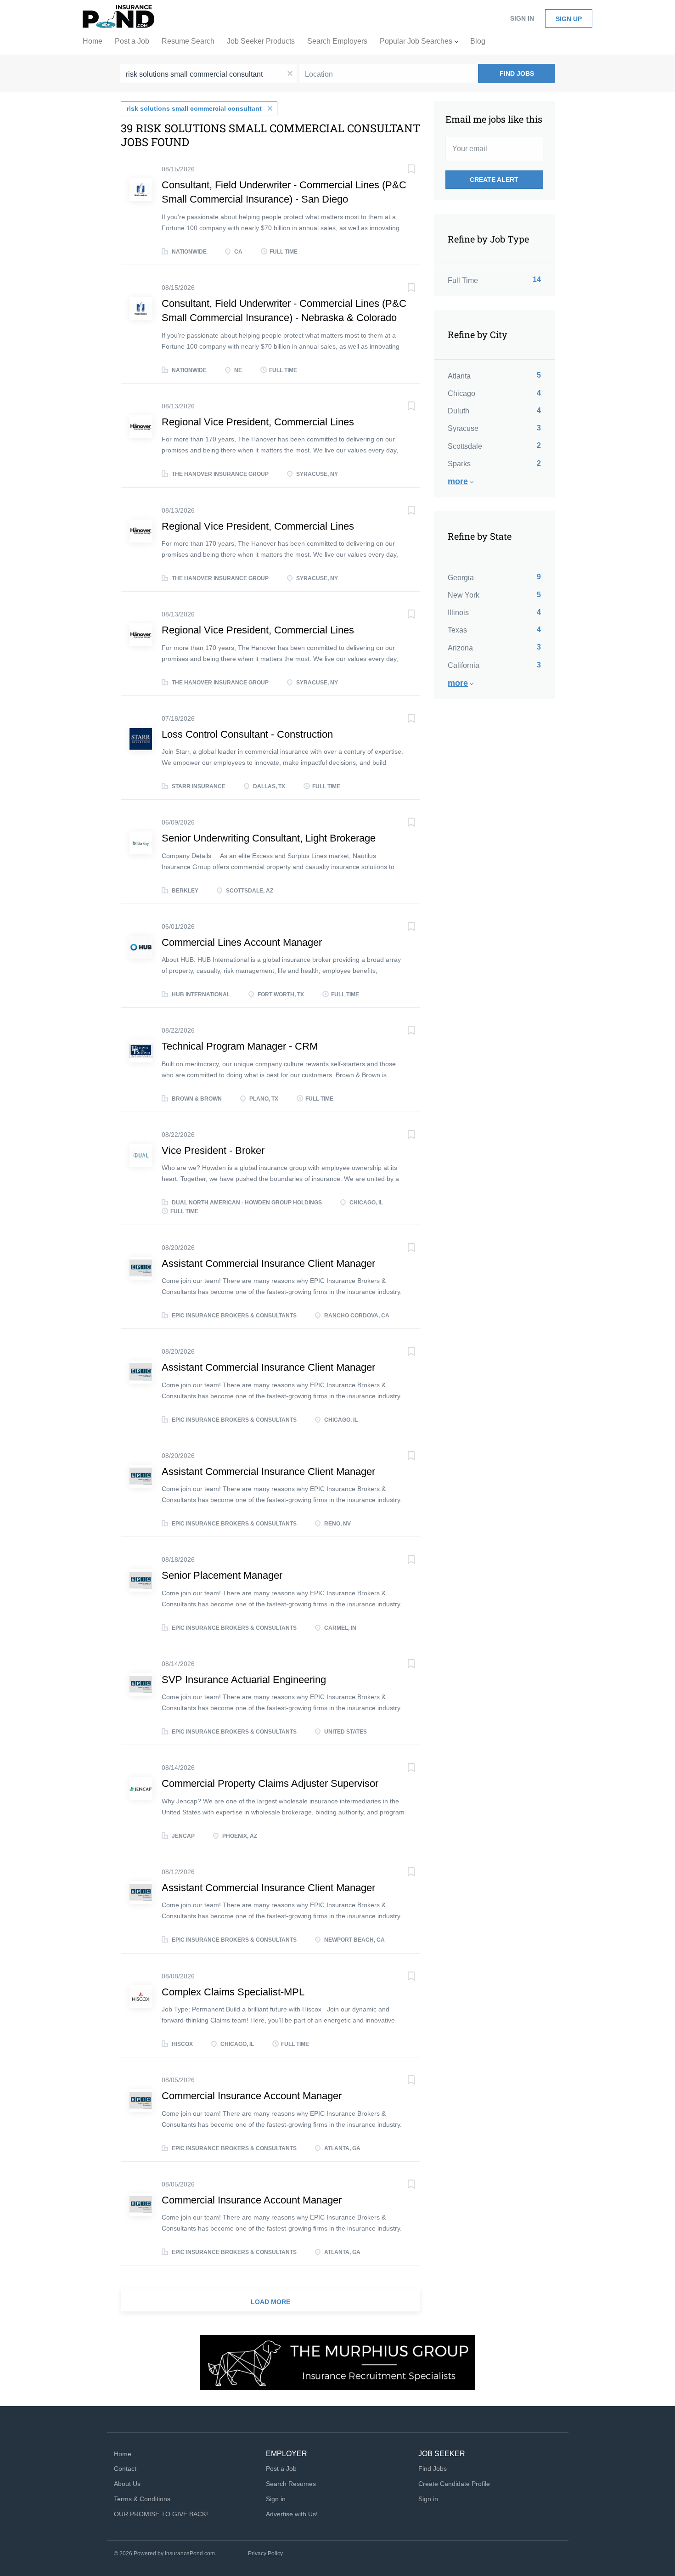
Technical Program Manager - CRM (240, 1046)
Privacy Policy (265, 2553)
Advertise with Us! (292, 2514)
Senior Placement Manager (222, 1575)
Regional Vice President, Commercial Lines (258, 422)
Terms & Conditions (142, 2499)
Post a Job (281, 2469)
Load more (270, 2302)
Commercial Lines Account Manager (242, 942)
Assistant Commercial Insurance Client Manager (268, 1263)
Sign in (522, 18)
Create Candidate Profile (454, 2484)
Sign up (569, 19)
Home (123, 2454)
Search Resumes (291, 2484)
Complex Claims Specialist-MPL (233, 1992)
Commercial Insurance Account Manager (252, 2096)
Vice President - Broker (213, 1150)
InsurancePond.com (190, 2553)
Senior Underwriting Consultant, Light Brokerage (269, 838)
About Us (127, 2484)
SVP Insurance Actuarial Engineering (244, 1680)
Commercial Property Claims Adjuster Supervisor (270, 1783)
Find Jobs (517, 73)
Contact (125, 2469)
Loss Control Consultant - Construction (247, 734)
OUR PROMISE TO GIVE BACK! (161, 2514)
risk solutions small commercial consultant (194, 108)
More (458, 481)
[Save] (402, 170)
